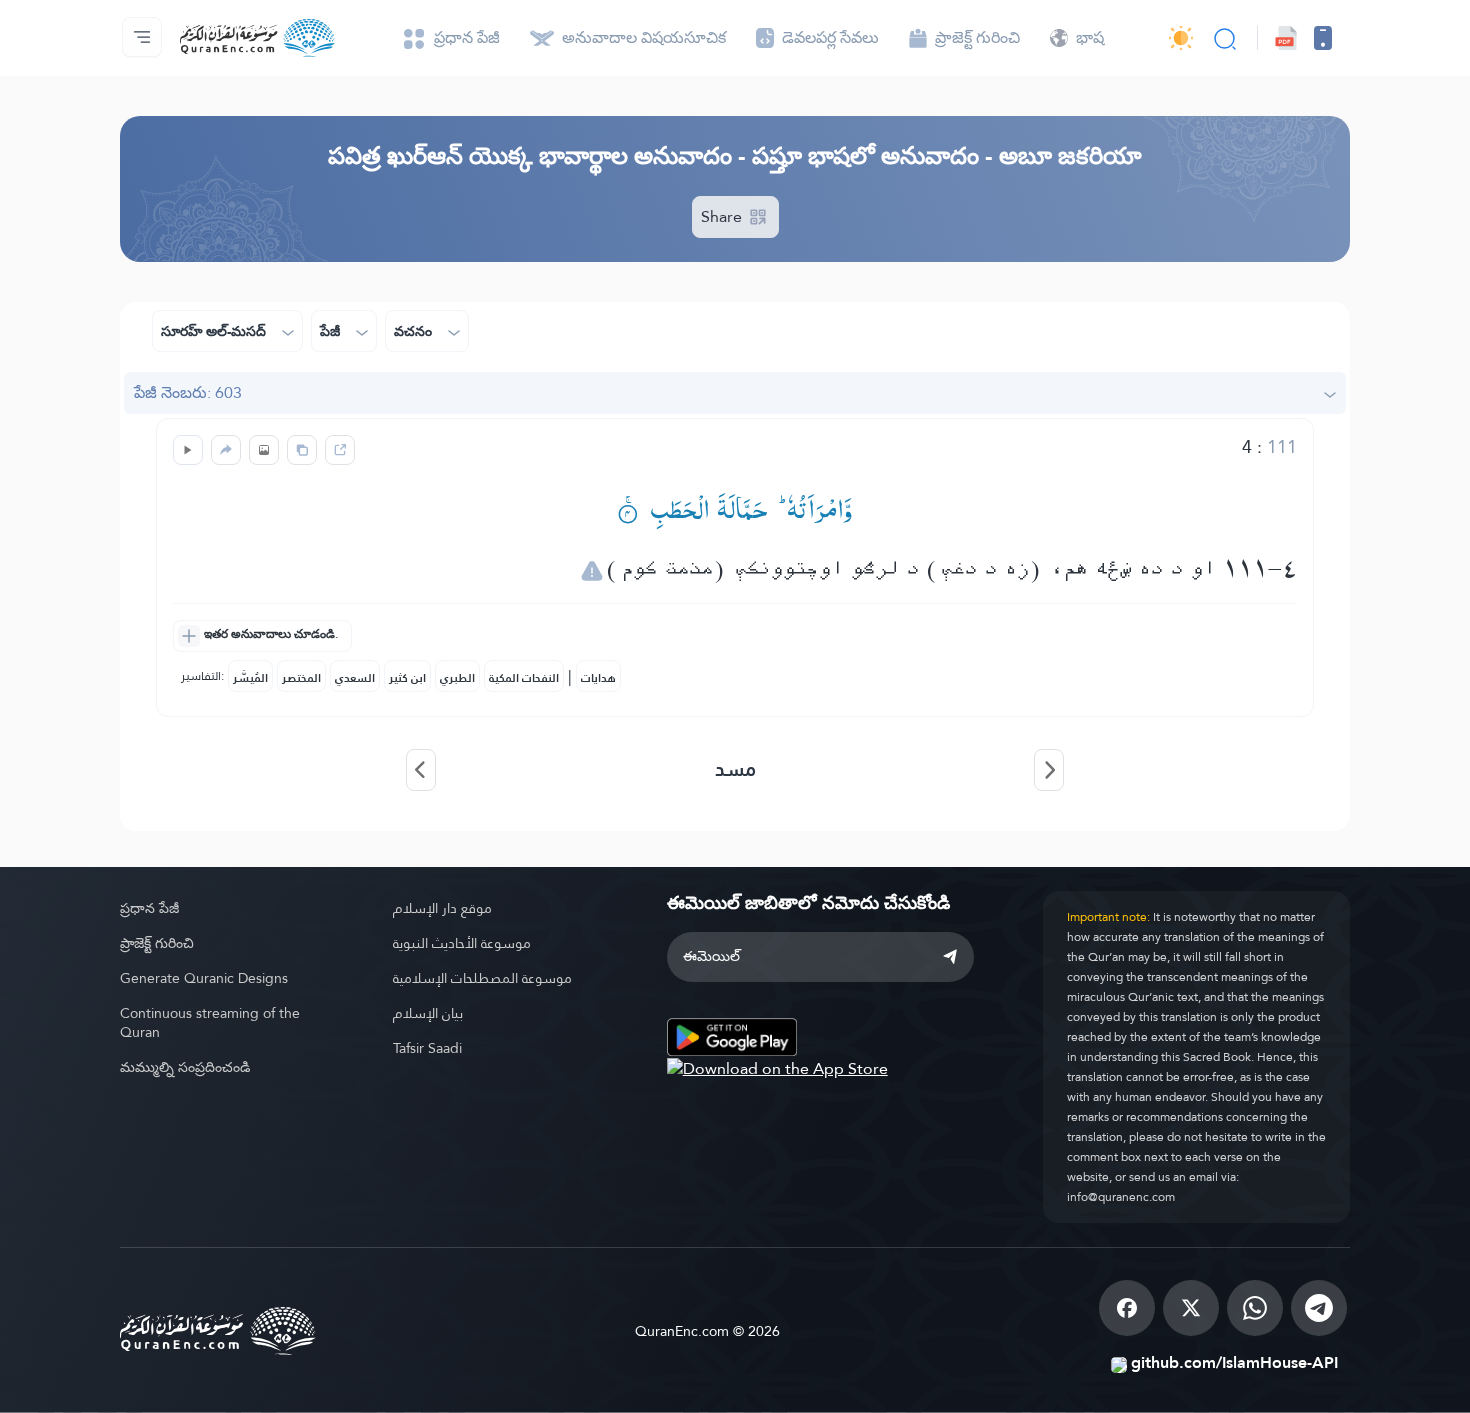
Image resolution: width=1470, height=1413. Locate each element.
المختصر (301, 678)
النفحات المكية (524, 678)
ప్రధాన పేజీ (149, 908)
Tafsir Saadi (427, 1048)
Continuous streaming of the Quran (210, 1022)
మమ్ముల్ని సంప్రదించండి (185, 1067)
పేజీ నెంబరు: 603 (188, 392)
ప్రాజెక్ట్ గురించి (157, 943)
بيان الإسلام (428, 1013)
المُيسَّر (250, 678)
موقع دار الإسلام (442, 908)
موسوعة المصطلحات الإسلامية (482, 978)
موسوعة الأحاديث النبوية (462, 943)
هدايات (598, 678)
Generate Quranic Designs (204, 978)
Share (723, 216)
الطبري (457, 678)
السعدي (355, 678)
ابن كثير (407, 678)
